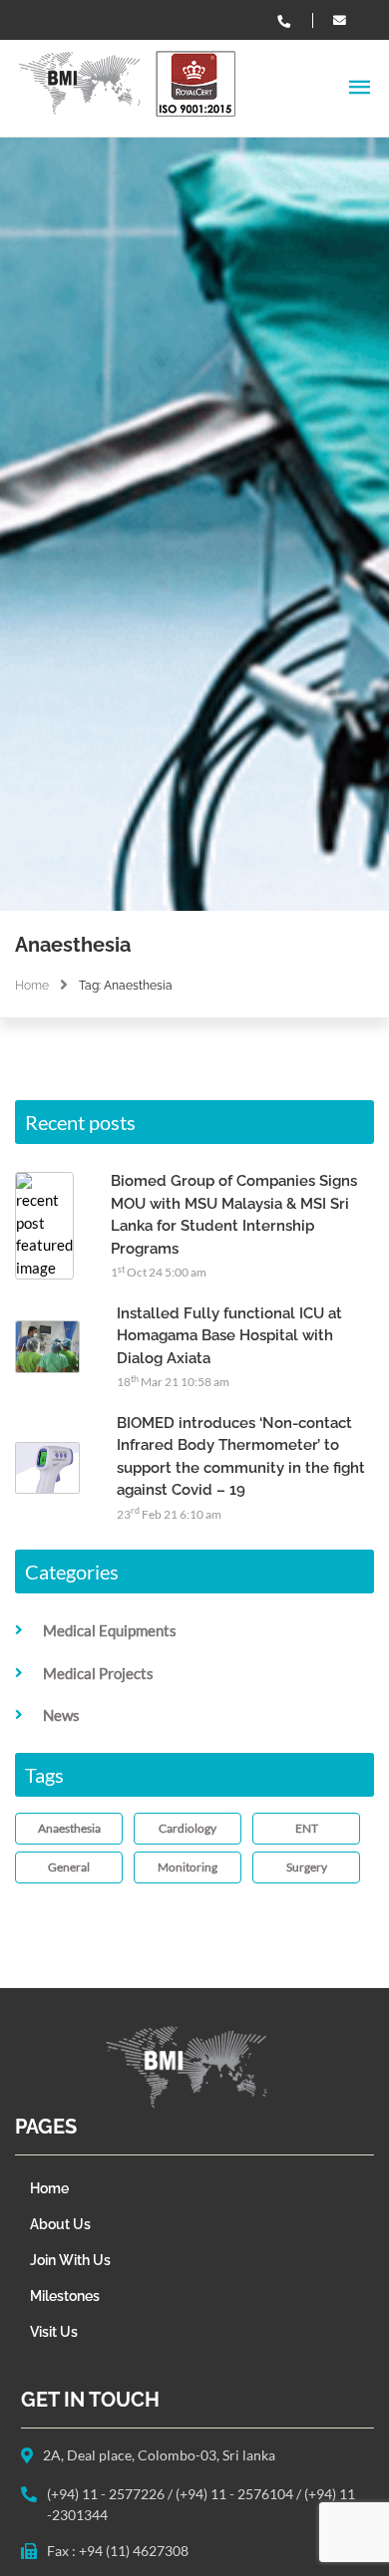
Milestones (65, 2296)
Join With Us (70, 2260)
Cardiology (188, 1828)
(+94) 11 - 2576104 (236, 2494)
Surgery (307, 1867)
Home (32, 986)
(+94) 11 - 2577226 (107, 2494)
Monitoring (188, 1867)
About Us (60, 2224)
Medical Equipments (110, 1630)
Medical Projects (98, 1673)
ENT (307, 1828)
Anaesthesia (69, 1828)
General (69, 1867)
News (61, 1715)
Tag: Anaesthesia (126, 986)
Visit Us (54, 2332)
